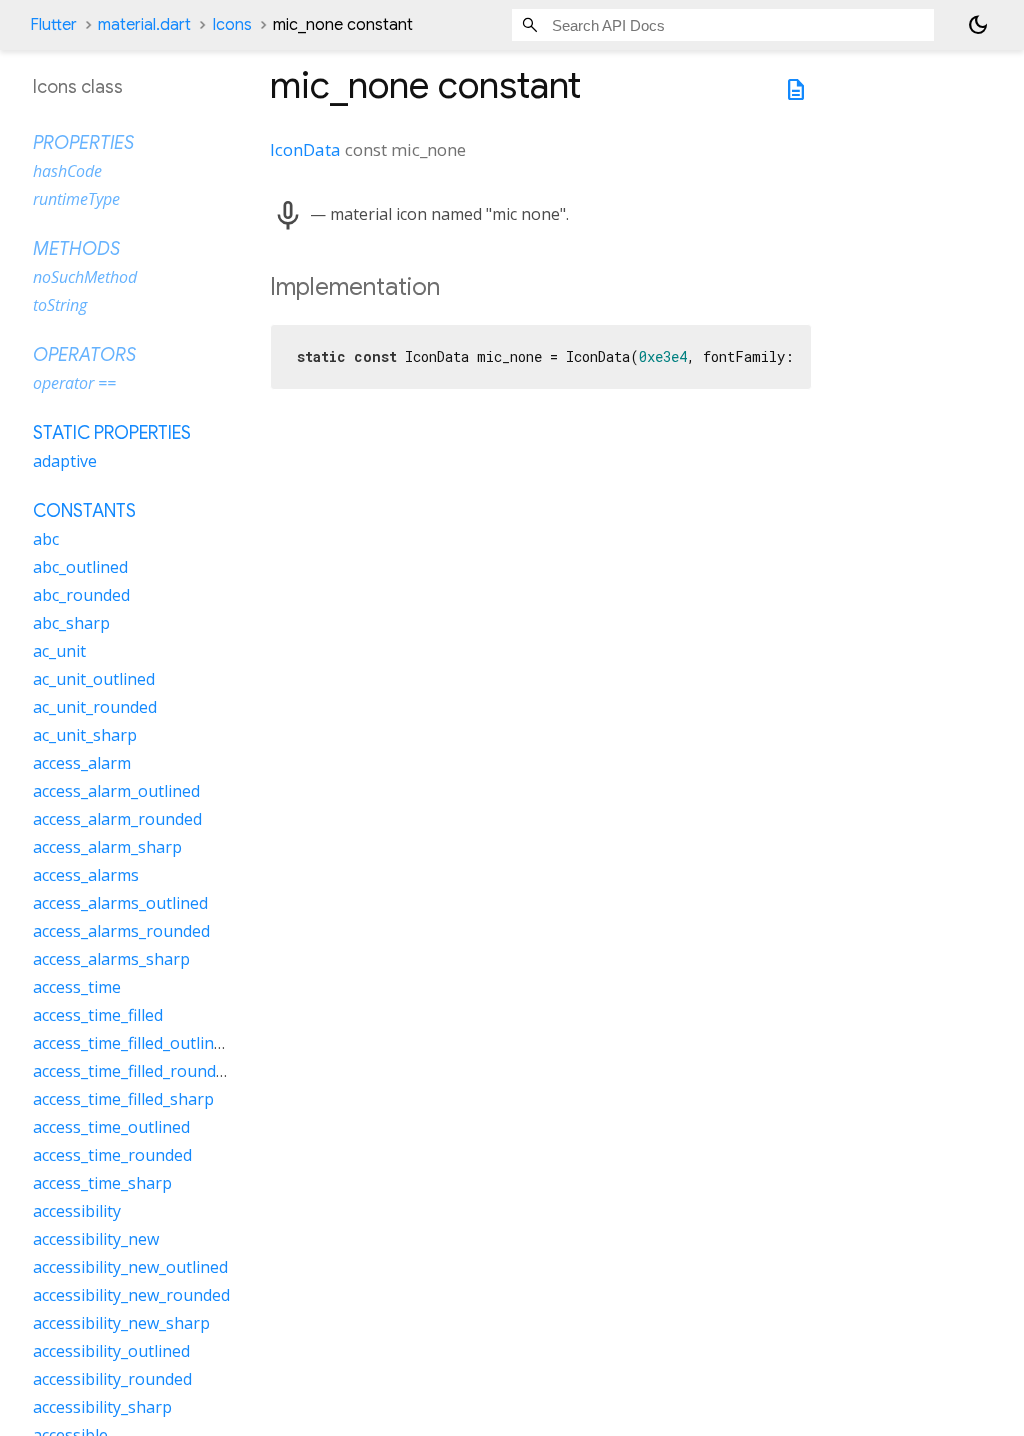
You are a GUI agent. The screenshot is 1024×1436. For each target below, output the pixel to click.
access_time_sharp (102, 1183)
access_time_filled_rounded (133, 1071)
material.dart (144, 25)
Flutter (53, 25)
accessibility (77, 1211)
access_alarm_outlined (116, 791)
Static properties (112, 433)
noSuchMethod (85, 277)
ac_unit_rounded (95, 707)
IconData (305, 149)
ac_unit (59, 651)
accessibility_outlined (111, 1351)
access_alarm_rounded (117, 819)
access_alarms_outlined (120, 903)
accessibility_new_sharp (121, 1323)
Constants (84, 511)
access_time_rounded (112, 1155)
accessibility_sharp (102, 1407)
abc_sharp (71, 623)
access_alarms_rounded (121, 931)
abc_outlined (80, 567)
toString (60, 305)
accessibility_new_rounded (131, 1295)
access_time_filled (98, 1015)
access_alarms (86, 875)
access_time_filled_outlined (132, 1043)
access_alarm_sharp (107, 847)
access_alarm (82, 763)
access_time (77, 987)
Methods (76, 249)
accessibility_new (96, 1239)
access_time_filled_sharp (123, 1099)
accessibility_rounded (112, 1379)
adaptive (65, 461)
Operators (84, 355)
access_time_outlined (111, 1127)
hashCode (67, 171)
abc (46, 539)
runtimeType (76, 199)
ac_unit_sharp (85, 735)
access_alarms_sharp (111, 959)
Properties (83, 143)
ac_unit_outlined (94, 679)
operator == (74, 383)
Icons (232, 25)
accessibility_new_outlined (130, 1267)
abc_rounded (81, 595)
